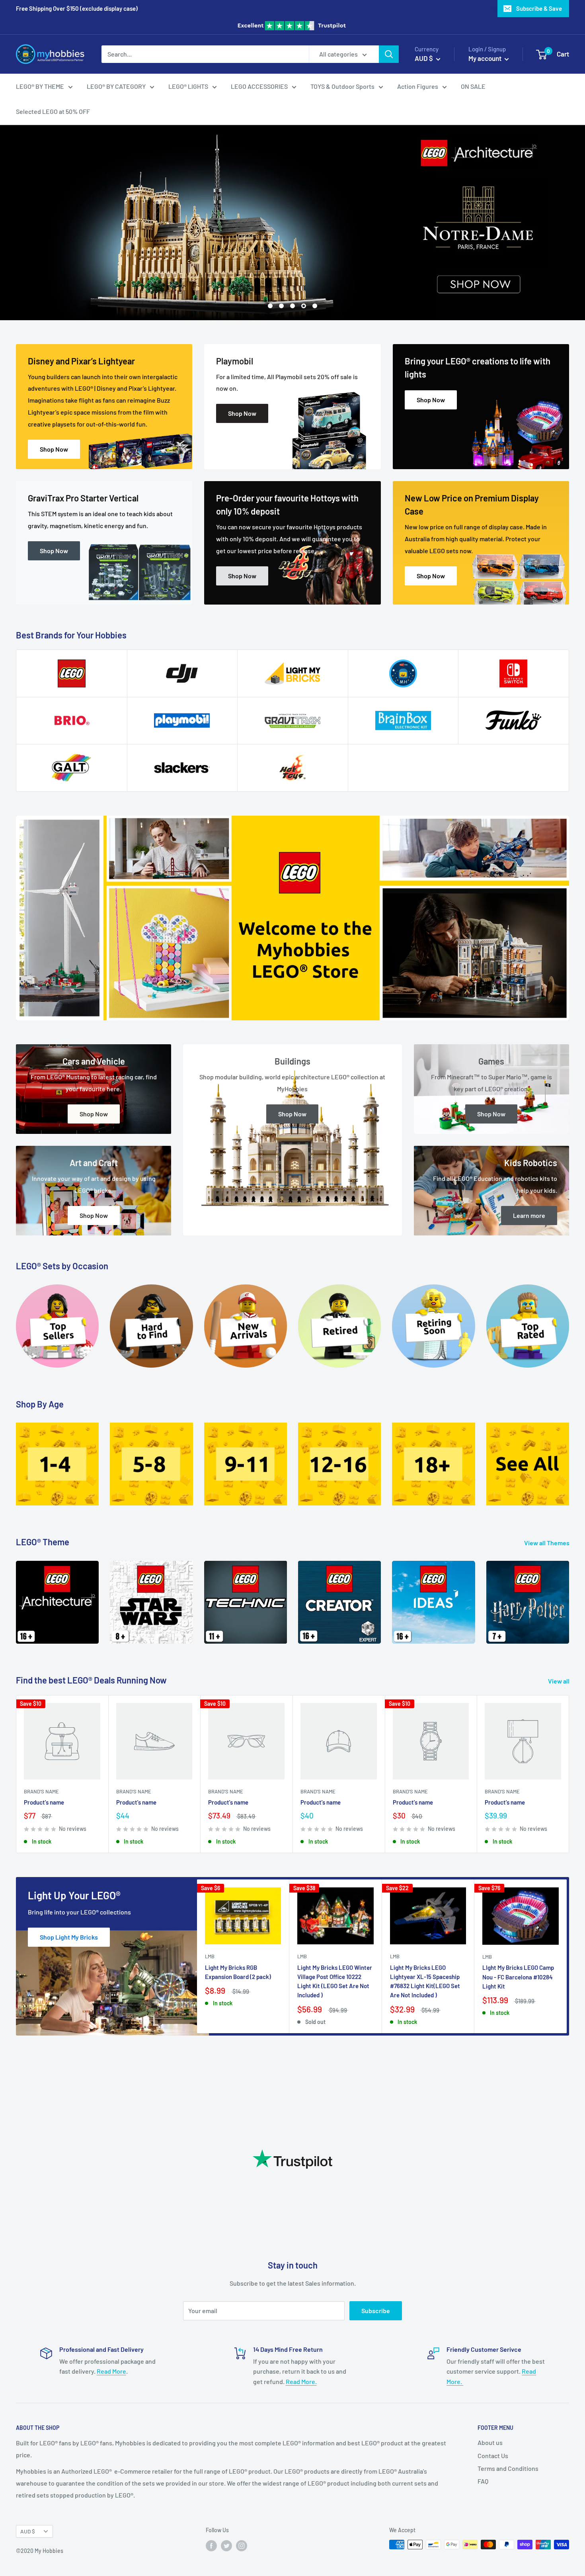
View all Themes (547, 1543)
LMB (210, 1956)
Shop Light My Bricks (69, 1937)
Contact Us (493, 2456)
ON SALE (473, 86)
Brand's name (41, 1791)
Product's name (44, 1802)
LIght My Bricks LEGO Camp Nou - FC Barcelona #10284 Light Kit (518, 1977)
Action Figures (418, 86)
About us (490, 2442)
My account (486, 58)
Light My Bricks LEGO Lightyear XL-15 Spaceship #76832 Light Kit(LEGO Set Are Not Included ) (425, 1981)
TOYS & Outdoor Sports (342, 86)
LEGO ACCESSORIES (259, 86)
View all (559, 1681)
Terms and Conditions (508, 2468)
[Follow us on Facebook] (211, 2545)
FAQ (483, 2481)
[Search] (389, 54)
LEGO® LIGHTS (188, 86)
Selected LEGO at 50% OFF (53, 112)
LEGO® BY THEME (40, 86)
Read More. (301, 2381)
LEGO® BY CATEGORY (116, 86)
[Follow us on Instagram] (242, 2545)
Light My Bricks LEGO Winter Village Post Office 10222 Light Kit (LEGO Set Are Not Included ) (335, 1981)
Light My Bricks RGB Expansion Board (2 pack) (238, 1972)
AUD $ (28, 2531)
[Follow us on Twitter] (226, 2545)
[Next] (569, 1597)
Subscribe (376, 2311)
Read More (111, 2371)
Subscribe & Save (539, 8)
